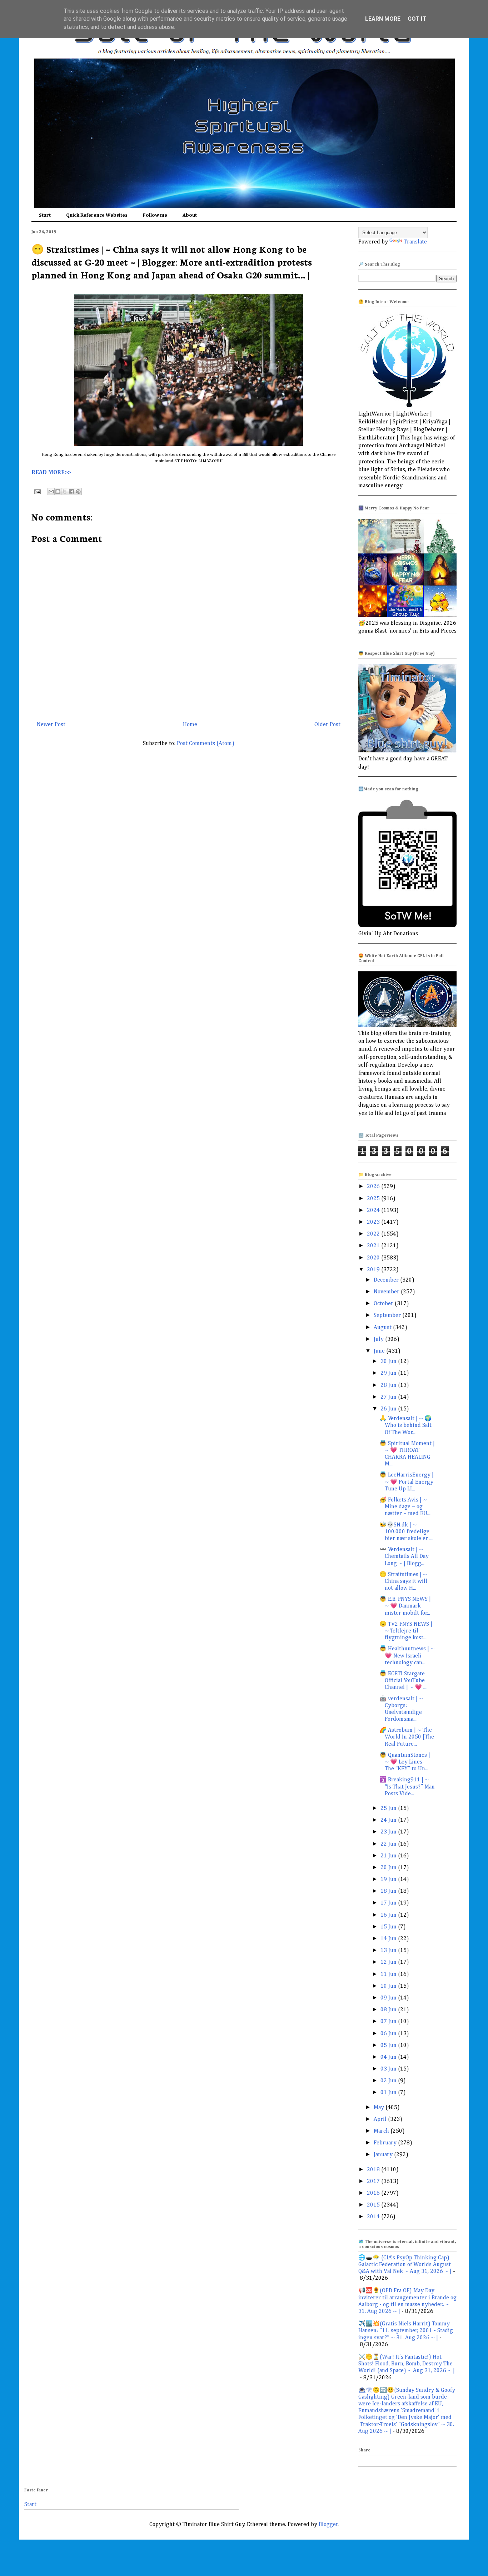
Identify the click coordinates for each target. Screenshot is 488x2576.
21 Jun (389, 1856)
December (387, 1280)
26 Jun (389, 1409)
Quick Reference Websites (97, 215)
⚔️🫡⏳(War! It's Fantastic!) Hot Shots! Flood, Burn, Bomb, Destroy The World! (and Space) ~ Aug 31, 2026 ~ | (407, 2364)
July (379, 1339)
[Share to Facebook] (71, 492)
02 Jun (389, 2081)
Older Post (327, 725)
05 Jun (389, 2046)
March (382, 2131)
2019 (374, 1270)
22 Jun (389, 1844)
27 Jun (389, 1397)
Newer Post (51, 725)
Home (190, 725)
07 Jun (389, 2022)
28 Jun (389, 1385)
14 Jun (389, 1939)
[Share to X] (65, 492)
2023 (374, 1222)
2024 (374, 1211)
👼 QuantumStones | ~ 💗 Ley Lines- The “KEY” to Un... (405, 1762)
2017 (374, 2182)
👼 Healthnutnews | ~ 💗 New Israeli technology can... (407, 1656)
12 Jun (389, 1962)
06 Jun (389, 2034)
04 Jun (389, 2057)
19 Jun (389, 1880)
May (380, 2108)
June (380, 1351)
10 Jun (389, 1986)
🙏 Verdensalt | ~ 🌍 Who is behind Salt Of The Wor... (405, 1425)
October (384, 1304)
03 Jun (389, 2069)
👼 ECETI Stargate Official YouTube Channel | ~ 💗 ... (403, 1681)
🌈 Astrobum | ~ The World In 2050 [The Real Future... (407, 1737)
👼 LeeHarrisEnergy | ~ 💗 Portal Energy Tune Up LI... (407, 1482)
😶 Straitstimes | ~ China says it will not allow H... (403, 1581)
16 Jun (389, 1915)
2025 (374, 1199)
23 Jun (389, 1832)
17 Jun (389, 1903)
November (387, 1292)
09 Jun (389, 1998)
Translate (415, 242)
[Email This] (51, 492)
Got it (417, 19)
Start (45, 215)
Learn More (383, 19)
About (190, 215)
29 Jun (389, 1373)
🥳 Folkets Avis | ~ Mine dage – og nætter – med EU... (405, 1507)
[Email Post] (37, 492)
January (384, 2155)
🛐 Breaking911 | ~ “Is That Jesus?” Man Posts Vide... (407, 1787)
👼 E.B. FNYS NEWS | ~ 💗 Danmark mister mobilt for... (405, 1606)
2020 (374, 1258)
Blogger (328, 2525)
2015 (374, 2205)
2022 (374, 1234)
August (383, 1328)
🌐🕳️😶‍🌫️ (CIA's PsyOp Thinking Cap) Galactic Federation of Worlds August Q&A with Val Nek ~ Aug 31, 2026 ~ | (405, 2265)
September (388, 1315)
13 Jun (389, 1951)
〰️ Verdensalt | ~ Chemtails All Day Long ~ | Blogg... (404, 1556)
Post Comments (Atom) (206, 744)
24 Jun (389, 1820)
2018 (374, 2170)
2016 (374, 2193)
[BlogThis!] (58, 492)
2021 (374, 1246)
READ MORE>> (51, 473)
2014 (374, 2217)
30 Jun (389, 1362)
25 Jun (389, 1808)
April (381, 2119)
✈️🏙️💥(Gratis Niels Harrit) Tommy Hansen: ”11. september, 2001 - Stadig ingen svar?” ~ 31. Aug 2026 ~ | (406, 2331)
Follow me (155, 215)
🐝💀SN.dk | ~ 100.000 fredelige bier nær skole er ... (406, 1532)
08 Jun (389, 2010)
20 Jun (389, 1868)
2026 (374, 1187)
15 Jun (389, 1927)
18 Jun (389, 1891)
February (386, 2143)
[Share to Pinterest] (78, 492)
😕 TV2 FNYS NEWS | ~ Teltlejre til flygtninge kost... (406, 1631)
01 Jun (389, 2093)
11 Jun (389, 1974)
